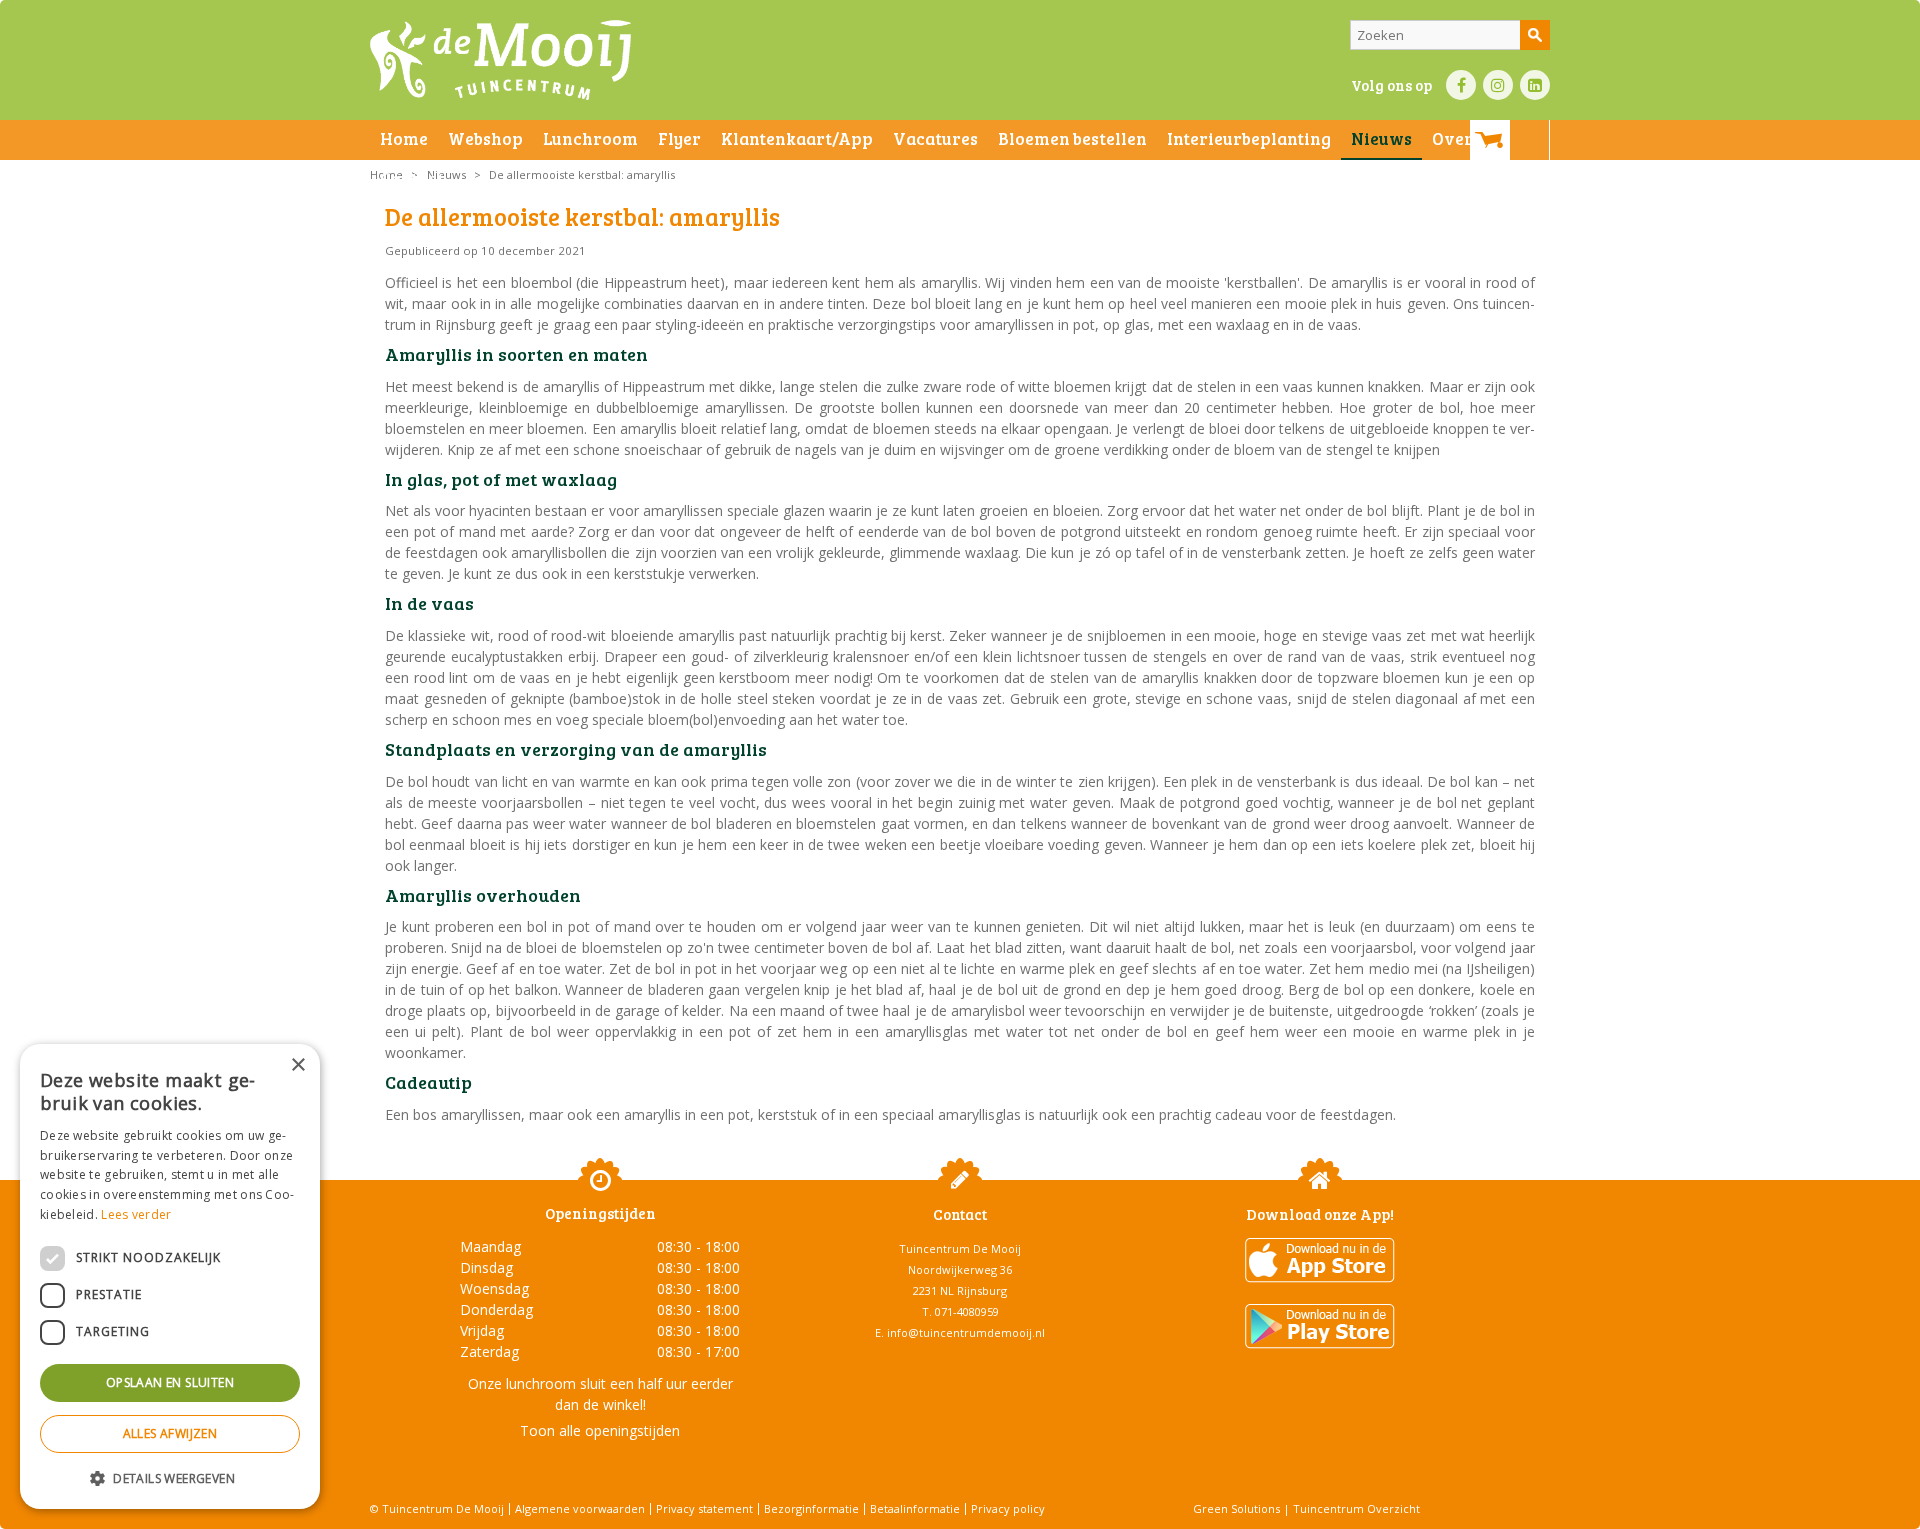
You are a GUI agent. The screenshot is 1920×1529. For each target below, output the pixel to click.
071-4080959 (967, 1311)
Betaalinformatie (915, 1508)
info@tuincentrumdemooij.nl (966, 1332)
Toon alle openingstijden (600, 1430)
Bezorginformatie (811, 1508)
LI (1535, 85)
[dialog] (170, 1276)
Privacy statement (704, 1508)
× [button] (297, 1065)
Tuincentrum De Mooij (960, 1248)
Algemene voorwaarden (580, 1508)
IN (1498, 85)
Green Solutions (1236, 1508)
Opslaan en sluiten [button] (170, 1382)
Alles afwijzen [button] (170, 1433)
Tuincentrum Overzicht (1356, 1508)
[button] (170, 1477)
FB (1461, 85)
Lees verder (136, 1214)
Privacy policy (1008, 1508)
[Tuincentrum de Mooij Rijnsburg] (500, 60)
